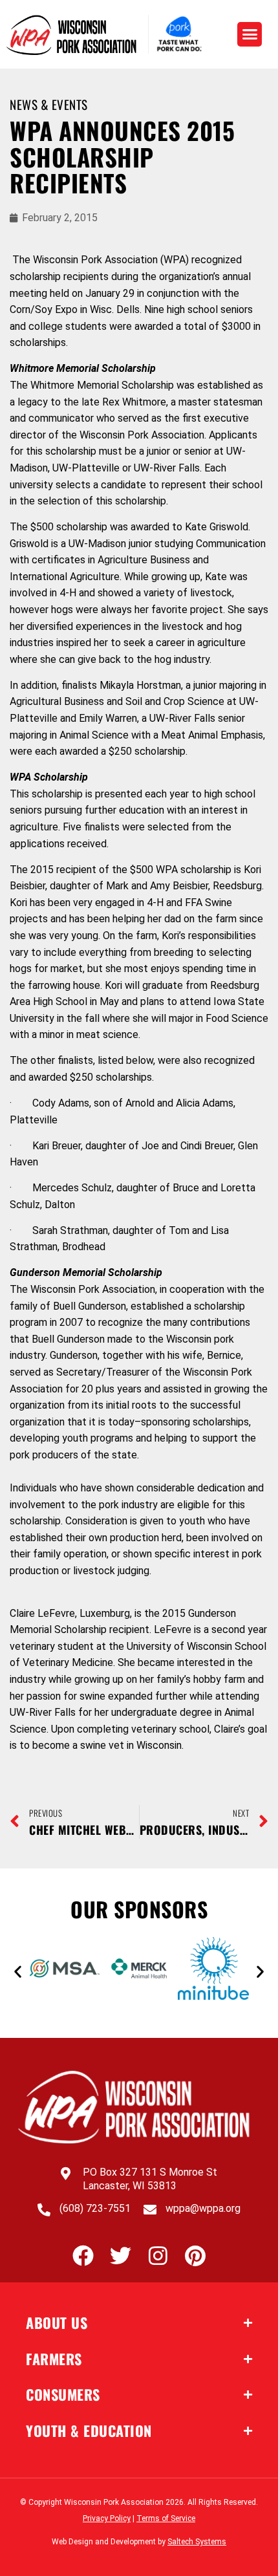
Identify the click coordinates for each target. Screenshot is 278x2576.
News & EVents (49, 104)
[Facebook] (83, 2256)
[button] (250, 34)
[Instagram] (158, 2256)
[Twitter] (121, 2256)
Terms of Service (166, 2518)
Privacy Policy (107, 2518)
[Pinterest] (196, 2256)
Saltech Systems (197, 2542)
